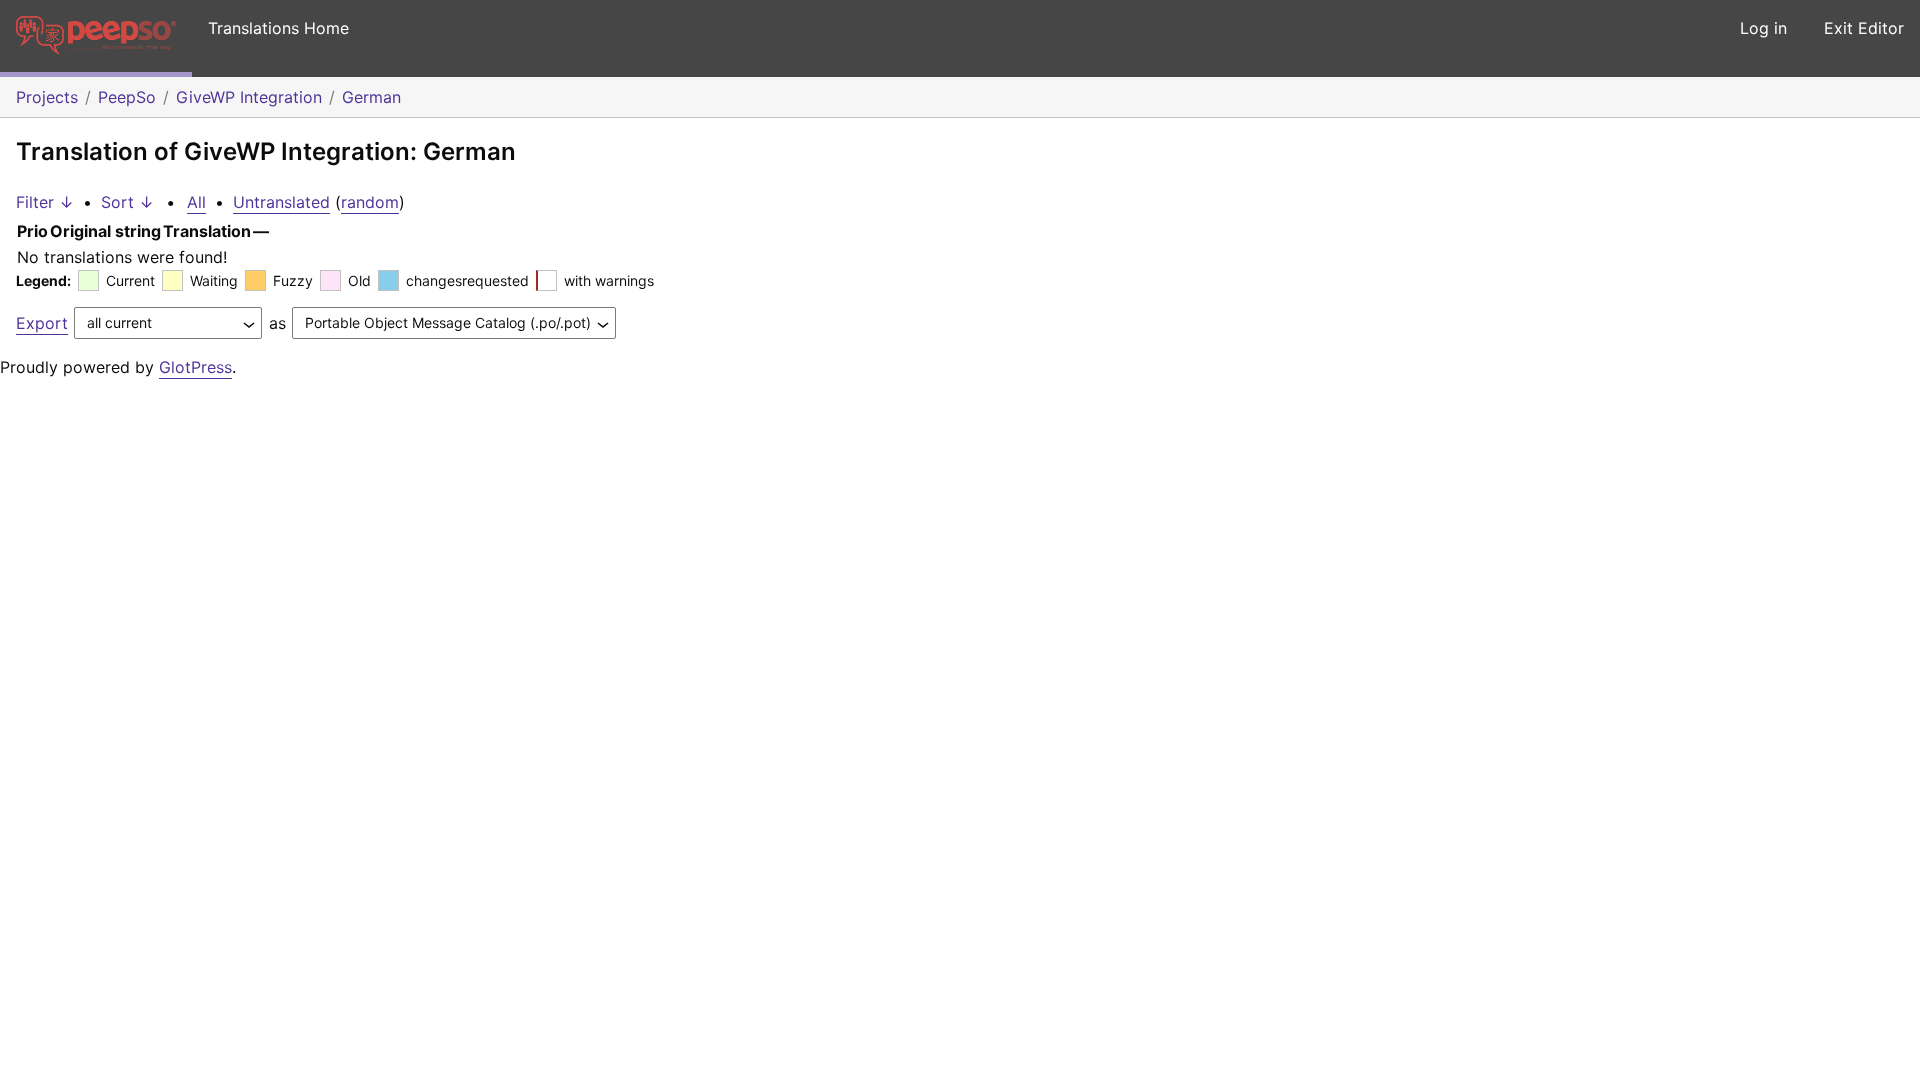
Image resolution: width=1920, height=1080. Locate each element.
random (370, 202)
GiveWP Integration (249, 97)
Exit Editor (1864, 28)
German (371, 97)
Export (42, 323)
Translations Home (278, 28)
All (196, 202)
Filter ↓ (45, 202)
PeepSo (127, 97)
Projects (47, 97)
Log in (1763, 28)
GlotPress (195, 367)
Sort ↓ (127, 202)
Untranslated (281, 202)
